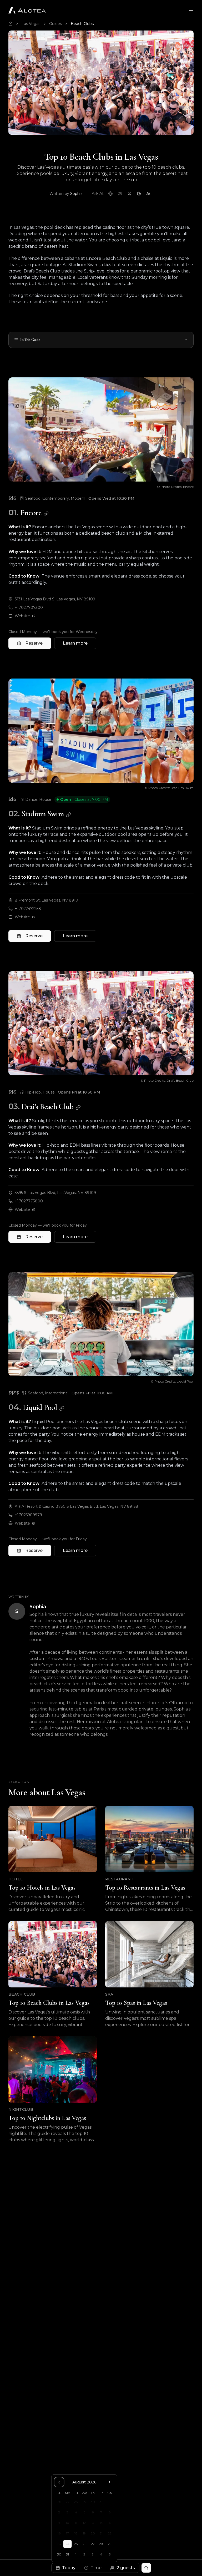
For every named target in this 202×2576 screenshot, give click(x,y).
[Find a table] (146, 2568)
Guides (55, 24)
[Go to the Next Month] (110, 2482)
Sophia (76, 194)
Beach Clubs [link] (82, 24)
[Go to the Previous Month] (59, 2482)
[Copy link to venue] (46, 514)
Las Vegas (31, 24)
